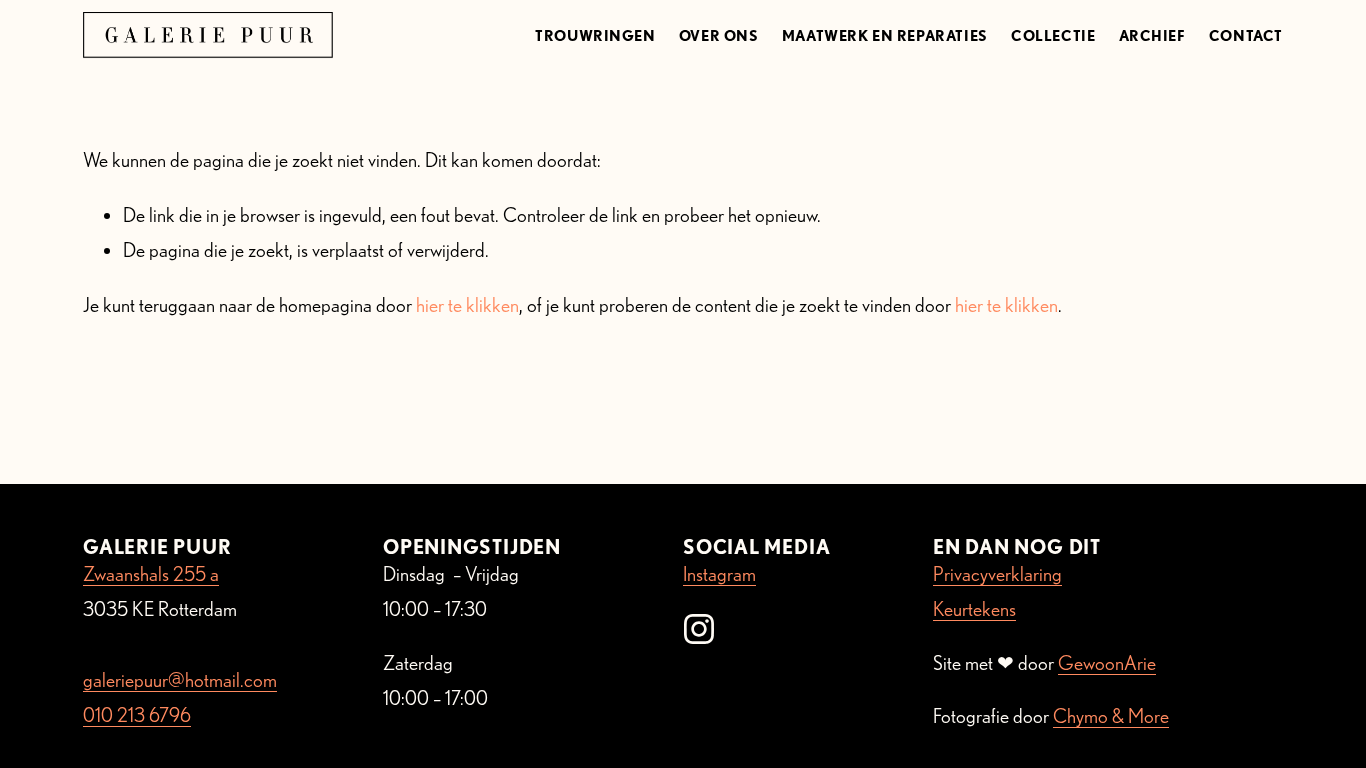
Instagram (719, 574)
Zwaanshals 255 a (151, 574)
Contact (1246, 35)
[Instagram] (699, 629)
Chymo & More (1111, 716)
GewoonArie (1107, 663)
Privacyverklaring (997, 574)
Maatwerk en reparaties (885, 35)
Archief (1152, 35)
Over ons (719, 35)
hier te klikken (467, 305)
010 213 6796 (137, 715)
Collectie (1053, 35)
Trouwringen (595, 35)
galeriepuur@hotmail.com (180, 680)
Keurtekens (974, 609)
